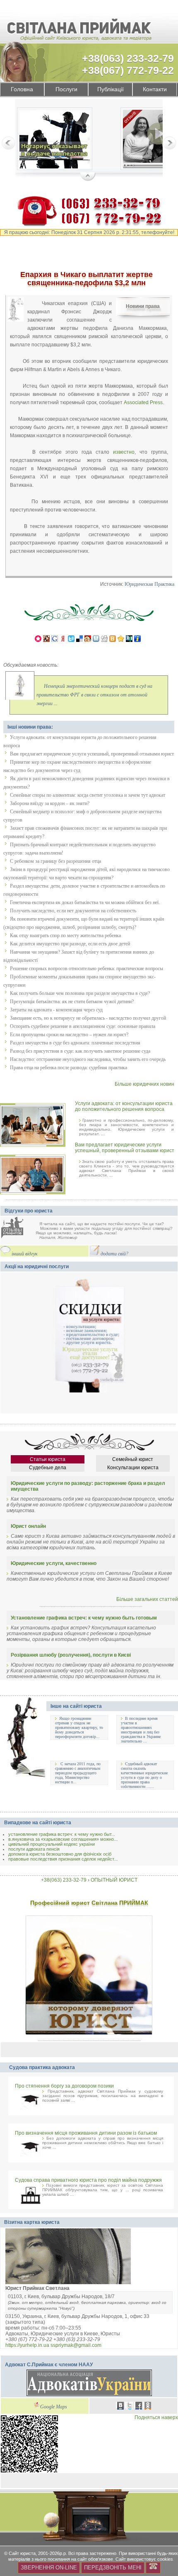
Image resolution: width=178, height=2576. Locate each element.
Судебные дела (48, 1468)
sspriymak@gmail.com (76, 2345)
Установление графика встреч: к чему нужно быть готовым (84, 1618)
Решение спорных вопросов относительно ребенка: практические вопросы (87, 968)
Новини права (143, 306)
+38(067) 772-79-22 (128, 70)
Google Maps (54, 2407)
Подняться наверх (156, 2417)
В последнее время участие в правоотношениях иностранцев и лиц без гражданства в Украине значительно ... (141, 1730)
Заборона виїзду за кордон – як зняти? (50, 803)
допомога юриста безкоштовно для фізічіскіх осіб (60, 1854)
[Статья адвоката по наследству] (55, 140)
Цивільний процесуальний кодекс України (52, 1844)
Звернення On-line (49, 2568)
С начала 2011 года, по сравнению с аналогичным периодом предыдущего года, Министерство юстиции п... (78, 1773)
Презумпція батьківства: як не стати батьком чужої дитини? (72, 1002)
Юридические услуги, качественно (54, 1563)
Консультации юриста (133, 1468)
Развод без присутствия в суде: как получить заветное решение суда (80, 1051)
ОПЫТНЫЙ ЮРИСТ (114, 1880)
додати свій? (114, 1254)
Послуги (66, 89)
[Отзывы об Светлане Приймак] (18, 1228)
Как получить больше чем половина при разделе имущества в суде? (80, 993)
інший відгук (25, 1254)
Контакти (155, 89)
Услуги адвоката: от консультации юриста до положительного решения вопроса (124, 1106)
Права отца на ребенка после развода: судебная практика (69, 1068)
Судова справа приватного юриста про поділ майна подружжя (88, 2180)
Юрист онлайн (28, 1526)
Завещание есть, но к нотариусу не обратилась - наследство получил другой (88, 1018)
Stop (88, 177)
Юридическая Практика (149, 584)
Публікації (111, 89)
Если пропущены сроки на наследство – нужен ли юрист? (69, 1035)
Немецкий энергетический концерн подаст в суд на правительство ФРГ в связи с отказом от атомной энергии (94, 695)
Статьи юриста (48, 1459)
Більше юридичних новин (144, 1084)
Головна (22, 89)
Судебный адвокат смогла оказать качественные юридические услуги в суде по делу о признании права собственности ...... (144, 1775)
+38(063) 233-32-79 (128, 58)
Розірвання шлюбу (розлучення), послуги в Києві (71, 1655)
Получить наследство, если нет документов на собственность (73, 911)
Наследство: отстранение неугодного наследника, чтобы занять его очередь (88, 1059)
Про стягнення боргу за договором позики (64, 2086)
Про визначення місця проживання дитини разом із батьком (86, 2133)
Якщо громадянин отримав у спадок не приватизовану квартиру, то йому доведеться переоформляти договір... (79, 1727)
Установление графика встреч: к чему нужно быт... (62, 1834)
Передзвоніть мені (113, 2568)
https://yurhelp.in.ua (27, 2345)
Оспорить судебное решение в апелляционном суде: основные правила (83, 1026)
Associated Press (143, 402)
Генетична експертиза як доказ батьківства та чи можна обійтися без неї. (85, 902)
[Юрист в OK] (148, 2407)
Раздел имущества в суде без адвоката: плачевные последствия (75, 1043)
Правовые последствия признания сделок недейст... (63, 1859)
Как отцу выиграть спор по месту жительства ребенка (65, 935)
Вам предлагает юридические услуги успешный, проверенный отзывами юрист (92, 754)
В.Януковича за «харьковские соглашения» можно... (63, 1839)
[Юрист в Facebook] (139, 2407)
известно (124, 452)
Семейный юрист (133, 1459)
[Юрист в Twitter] (130, 2407)
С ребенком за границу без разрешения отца (55, 861)
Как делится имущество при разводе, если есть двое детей (70, 944)
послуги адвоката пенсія (34, 1849)
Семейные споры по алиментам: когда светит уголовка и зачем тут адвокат (88, 795)
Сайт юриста (22, 2553)
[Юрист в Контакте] (120, 2407)
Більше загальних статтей (147, 1599)
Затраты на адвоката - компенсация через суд (56, 1010)
